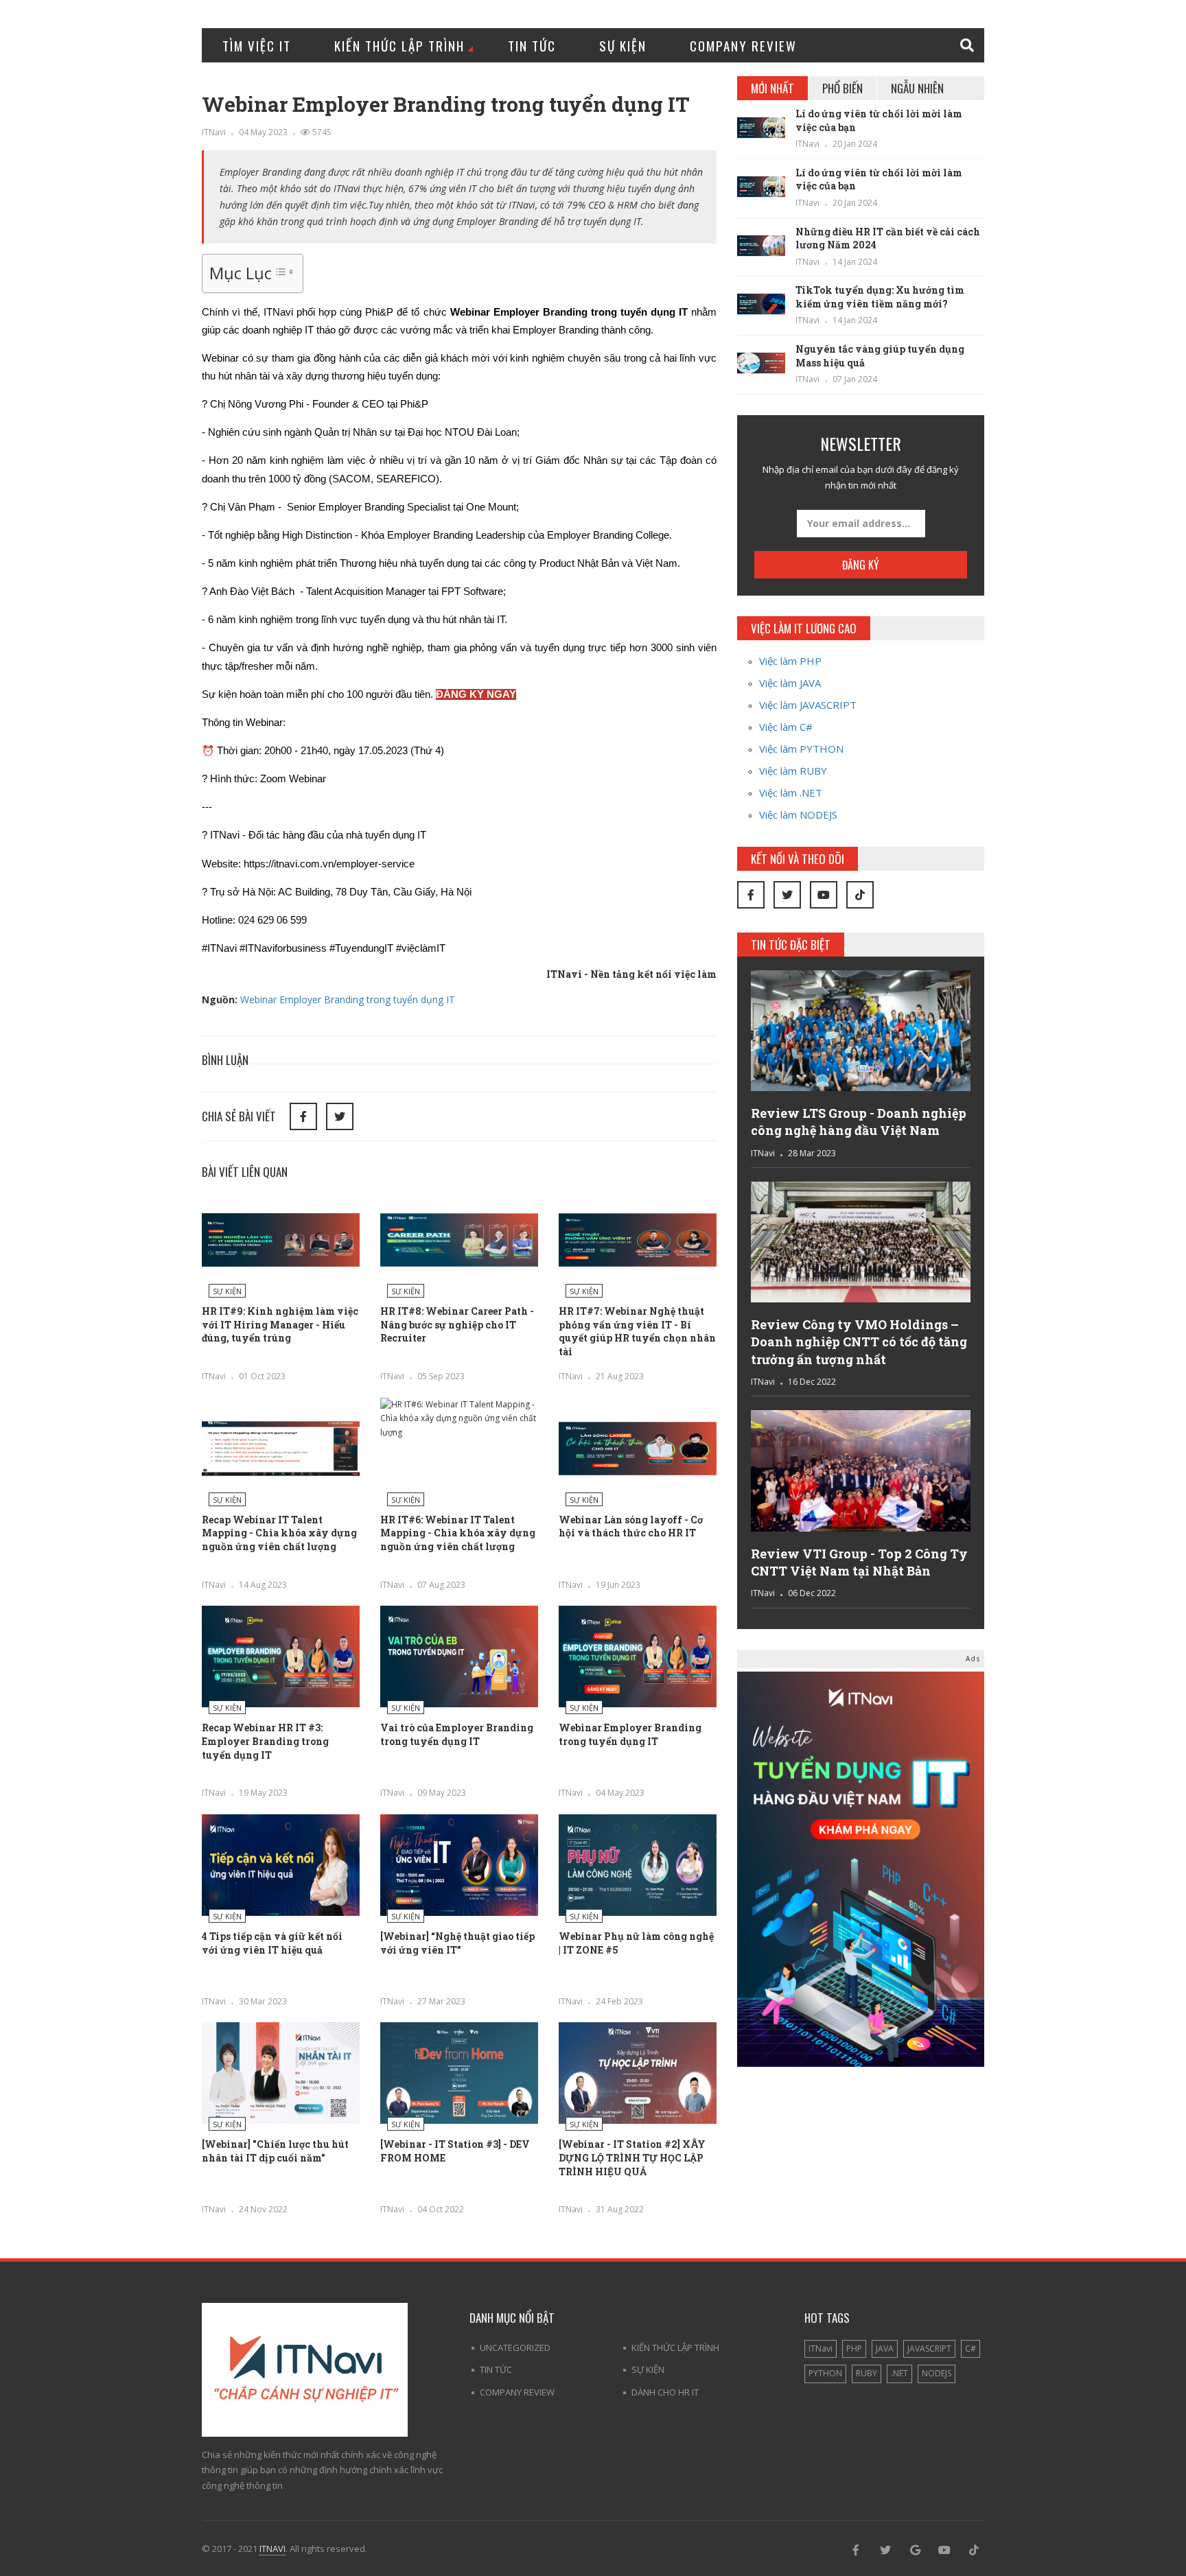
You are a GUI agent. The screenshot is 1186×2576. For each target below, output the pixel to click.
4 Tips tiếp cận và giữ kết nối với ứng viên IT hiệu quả (272, 1943)
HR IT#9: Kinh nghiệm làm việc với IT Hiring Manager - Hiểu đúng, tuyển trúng (280, 1324)
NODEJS (937, 2373)
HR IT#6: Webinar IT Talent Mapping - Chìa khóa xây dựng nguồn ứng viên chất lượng (458, 1533)
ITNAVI (272, 2549)
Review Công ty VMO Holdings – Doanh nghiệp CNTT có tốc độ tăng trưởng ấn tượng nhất (859, 1342)
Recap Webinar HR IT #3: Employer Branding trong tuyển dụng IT (265, 1741)
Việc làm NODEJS (798, 815)
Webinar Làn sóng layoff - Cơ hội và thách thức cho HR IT (631, 1526)
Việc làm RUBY (793, 771)
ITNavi (214, 132)
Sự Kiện (623, 45)
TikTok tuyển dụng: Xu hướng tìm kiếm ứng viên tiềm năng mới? (880, 297)
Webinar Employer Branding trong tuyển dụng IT (348, 999)
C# (970, 2349)
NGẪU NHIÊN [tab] (917, 88)
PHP (854, 2349)
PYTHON (825, 2373)
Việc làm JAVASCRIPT (808, 705)
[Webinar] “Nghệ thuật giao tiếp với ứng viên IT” (457, 1943)
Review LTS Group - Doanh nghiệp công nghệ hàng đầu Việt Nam (859, 1122)
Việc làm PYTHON (801, 749)
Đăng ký (861, 565)
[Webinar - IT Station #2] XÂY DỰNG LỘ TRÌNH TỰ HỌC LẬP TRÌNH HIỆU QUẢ (632, 2157)
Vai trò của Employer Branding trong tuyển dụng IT (457, 1734)
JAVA (885, 2349)
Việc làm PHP (790, 661)
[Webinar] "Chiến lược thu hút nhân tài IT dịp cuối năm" (275, 2151)
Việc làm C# (786, 727)
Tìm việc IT (257, 45)
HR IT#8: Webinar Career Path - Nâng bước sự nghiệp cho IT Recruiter (457, 1324)
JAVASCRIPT (929, 2349)
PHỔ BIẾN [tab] (842, 88)
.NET (899, 2373)
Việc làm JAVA (790, 683)
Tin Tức (532, 45)
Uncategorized (515, 2347)
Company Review (743, 45)
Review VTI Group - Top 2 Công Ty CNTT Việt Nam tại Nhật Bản (859, 1562)
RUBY (867, 2373)
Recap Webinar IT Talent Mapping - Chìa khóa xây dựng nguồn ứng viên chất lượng (279, 1533)
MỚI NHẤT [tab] (772, 88)
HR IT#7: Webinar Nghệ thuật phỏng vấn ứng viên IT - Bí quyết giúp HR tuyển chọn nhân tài (637, 1331)
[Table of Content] (284, 272)
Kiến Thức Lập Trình (399, 45)
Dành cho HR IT (665, 2392)
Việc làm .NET (791, 793)
